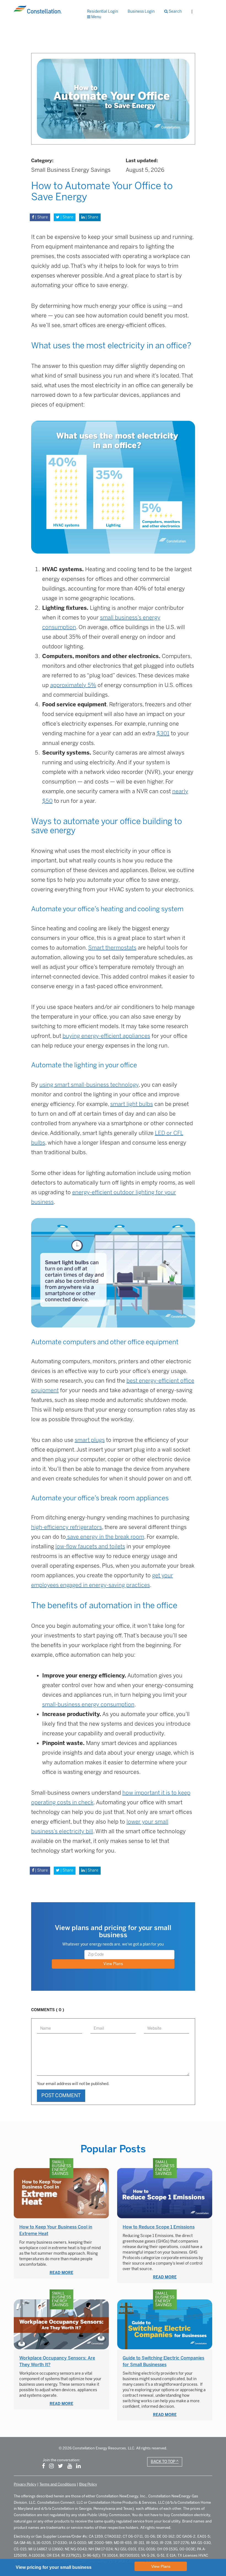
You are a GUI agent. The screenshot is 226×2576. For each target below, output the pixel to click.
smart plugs (90, 1440)
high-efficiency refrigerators (67, 1527)
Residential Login (103, 11)
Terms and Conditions (58, 2484)
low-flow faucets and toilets (90, 1546)
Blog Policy (88, 2484)
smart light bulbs (132, 1104)
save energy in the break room (105, 1537)
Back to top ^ (165, 2462)
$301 (163, 733)
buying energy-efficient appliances (106, 1036)
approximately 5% (73, 685)
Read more (61, 2273)
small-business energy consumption (88, 1704)
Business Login (141, 11)
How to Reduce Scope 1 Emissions (159, 2227)
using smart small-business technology (89, 1085)
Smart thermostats (112, 948)
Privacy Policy (25, 2484)
